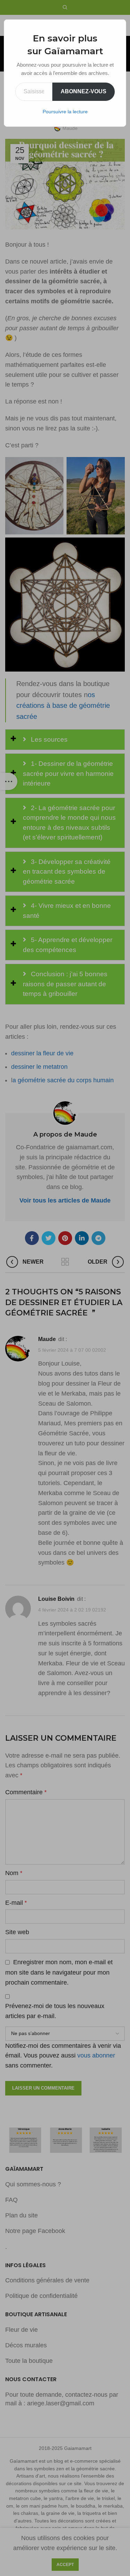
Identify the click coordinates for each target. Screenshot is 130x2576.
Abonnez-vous (84, 91)
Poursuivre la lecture (65, 112)
